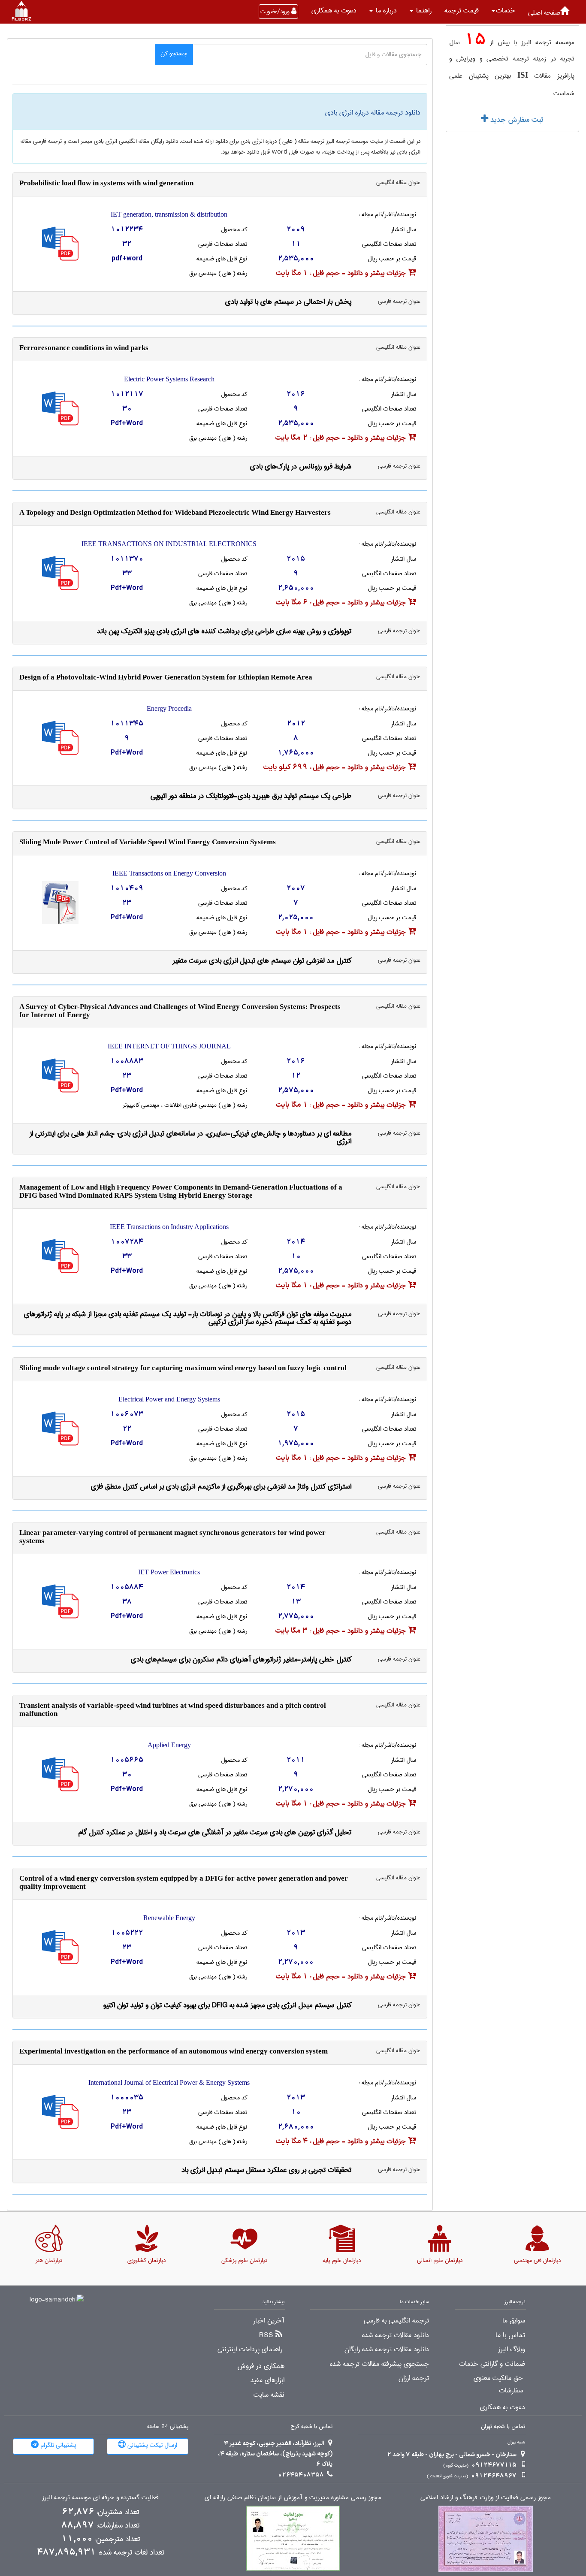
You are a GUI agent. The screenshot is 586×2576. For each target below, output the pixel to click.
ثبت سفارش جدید (516, 120)
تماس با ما (510, 2335)
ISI (523, 75)
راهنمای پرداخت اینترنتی (250, 2350)
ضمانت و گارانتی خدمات (492, 2364)
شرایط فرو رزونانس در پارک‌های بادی (301, 467)
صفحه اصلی (544, 13)
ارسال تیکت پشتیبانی (151, 2445)
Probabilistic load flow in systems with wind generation (106, 183)
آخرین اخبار (269, 2321)
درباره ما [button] (385, 11)
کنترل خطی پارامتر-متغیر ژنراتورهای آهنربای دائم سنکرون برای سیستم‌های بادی (241, 1659)
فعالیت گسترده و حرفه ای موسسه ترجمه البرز (100, 2498)
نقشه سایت (269, 2395)
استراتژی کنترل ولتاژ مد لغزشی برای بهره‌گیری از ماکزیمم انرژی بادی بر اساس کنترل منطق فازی (221, 1487)
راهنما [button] (423, 11)
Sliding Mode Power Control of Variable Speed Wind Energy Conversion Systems (148, 842)
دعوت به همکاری (334, 11)
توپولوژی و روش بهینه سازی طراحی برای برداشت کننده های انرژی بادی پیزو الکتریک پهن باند (224, 631)
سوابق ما (514, 2321)
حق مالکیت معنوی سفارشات (498, 2384)
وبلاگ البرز (512, 2350)
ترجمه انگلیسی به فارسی (396, 2321)
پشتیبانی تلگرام (57, 2445)
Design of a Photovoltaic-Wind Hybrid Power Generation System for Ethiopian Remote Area (166, 677)
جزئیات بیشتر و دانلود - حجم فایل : (342, 273)
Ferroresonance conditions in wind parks (84, 348)
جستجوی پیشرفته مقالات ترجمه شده (379, 2364)
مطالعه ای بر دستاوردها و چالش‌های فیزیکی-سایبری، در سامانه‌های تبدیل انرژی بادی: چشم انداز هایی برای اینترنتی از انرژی (190, 1137)
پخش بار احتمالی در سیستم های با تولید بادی (288, 302)
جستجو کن (174, 54)
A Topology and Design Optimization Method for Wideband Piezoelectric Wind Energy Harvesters (175, 512)
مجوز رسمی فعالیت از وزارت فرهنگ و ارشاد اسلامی (486, 2498)
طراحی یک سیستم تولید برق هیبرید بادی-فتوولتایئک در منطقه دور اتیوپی (251, 796)
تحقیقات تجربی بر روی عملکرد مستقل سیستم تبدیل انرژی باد (266, 2170)
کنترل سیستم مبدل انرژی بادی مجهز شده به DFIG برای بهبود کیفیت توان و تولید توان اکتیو (227, 2005)
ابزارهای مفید (267, 2380)
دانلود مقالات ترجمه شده (396, 2335)
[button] (503, 11)
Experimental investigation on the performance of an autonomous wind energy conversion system (174, 2051)
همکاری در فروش (261, 2366)
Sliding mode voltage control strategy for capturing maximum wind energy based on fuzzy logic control (183, 1368)
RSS (266, 2335)
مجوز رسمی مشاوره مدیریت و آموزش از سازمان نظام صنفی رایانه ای (293, 2498)
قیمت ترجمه (462, 11)
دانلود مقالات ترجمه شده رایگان (387, 2350)
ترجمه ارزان (414, 2378)
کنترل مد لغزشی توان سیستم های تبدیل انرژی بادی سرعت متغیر (262, 961)
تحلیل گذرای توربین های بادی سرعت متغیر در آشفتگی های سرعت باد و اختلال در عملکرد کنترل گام (215, 1832)
